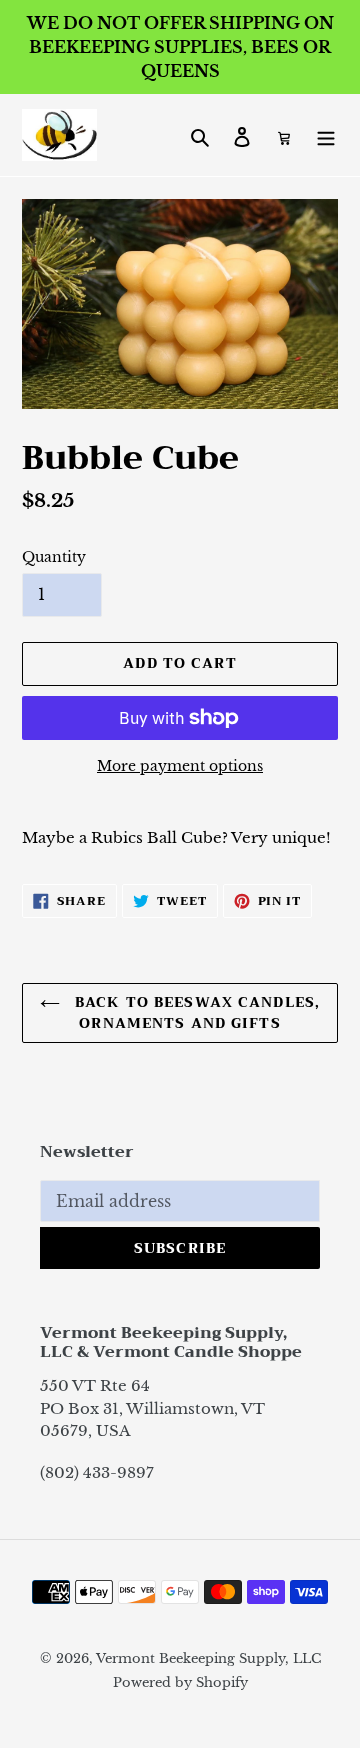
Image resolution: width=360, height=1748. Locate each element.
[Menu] (326, 135)
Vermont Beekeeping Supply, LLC (208, 1658)
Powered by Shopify (180, 1682)
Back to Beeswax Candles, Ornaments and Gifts (195, 1012)
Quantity (54, 557)
